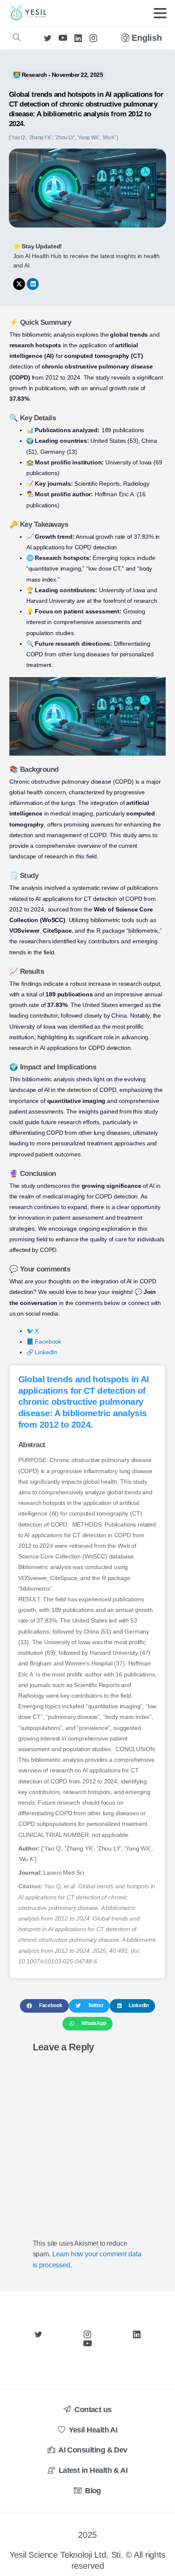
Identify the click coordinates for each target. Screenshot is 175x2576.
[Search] (17, 38)
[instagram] (93, 38)
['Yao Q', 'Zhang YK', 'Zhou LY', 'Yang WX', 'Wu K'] (64, 138)
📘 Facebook (44, 1341)
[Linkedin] (33, 284)
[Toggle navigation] (160, 13)
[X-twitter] (19, 284)
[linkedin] (78, 38)
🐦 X (33, 1331)
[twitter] (48, 38)
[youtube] (63, 38)
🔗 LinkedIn (42, 1352)
